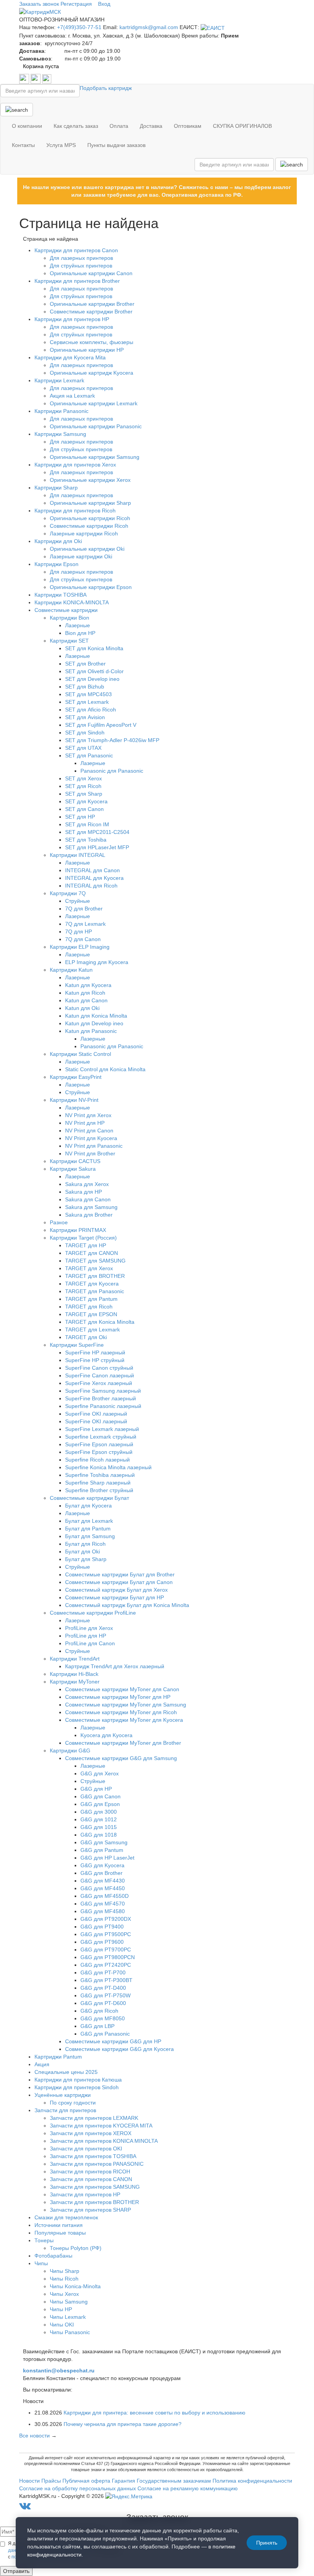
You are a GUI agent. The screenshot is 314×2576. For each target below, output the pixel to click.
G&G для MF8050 (103, 2018)
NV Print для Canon (89, 1131)
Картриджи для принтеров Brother (77, 281)
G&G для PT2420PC (106, 1965)
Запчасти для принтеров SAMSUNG (95, 2187)
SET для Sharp (84, 794)
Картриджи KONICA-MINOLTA (72, 602)
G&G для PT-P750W (105, 1995)
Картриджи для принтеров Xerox (75, 465)
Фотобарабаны (53, 2256)
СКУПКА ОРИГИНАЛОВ (242, 126)
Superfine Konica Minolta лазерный (108, 1467)
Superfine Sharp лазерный (98, 1483)
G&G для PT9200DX (106, 1919)
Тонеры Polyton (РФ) (76, 2248)
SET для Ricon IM (87, 824)
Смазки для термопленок (66, 2217)
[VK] (25, 78)
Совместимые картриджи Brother (91, 312)
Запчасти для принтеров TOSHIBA (93, 2156)
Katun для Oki (82, 1008)
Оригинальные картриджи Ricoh (90, 518)
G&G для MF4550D (105, 1896)
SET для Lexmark (87, 702)
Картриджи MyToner (75, 1682)
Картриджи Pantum (58, 2057)
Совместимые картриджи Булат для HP (114, 1597)
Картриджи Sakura (73, 1169)
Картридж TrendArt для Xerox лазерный (115, 1666)
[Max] (47, 78)
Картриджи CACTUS (75, 1161)
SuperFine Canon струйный (99, 1368)
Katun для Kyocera (88, 985)
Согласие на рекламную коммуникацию (188, 2488)
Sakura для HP (83, 1192)
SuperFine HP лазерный (95, 1352)
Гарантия (123, 2481)
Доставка (151, 126)
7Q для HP (78, 932)
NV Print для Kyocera (91, 1138)
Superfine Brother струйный (99, 1490)
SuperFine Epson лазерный (99, 1444)
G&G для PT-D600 (103, 2003)
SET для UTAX (83, 748)
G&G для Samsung (104, 1842)
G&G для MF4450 (103, 1888)
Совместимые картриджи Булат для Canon (119, 1582)
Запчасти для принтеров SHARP (90, 2210)
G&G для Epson (100, 1804)
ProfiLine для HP (86, 1636)
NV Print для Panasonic (94, 1146)
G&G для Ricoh (99, 2011)
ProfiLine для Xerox (89, 1628)
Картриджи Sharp (56, 488)
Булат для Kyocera (88, 1506)
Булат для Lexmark (89, 1521)
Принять (267, 2543)
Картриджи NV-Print (74, 1100)
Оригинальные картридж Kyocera (92, 373)
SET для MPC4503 (88, 694)
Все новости (34, 2436)
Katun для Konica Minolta (96, 1016)
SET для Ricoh (83, 786)
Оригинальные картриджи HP (87, 350)
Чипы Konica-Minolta (75, 2286)
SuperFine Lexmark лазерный (102, 1429)
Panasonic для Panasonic (112, 771)
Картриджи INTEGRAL (78, 855)
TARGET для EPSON (91, 1314)
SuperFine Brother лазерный (101, 1398)
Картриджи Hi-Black (74, 1674)
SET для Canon (84, 809)
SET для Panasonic (89, 755)
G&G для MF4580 (103, 1911)
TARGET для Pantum (91, 1299)
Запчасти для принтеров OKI (86, 2149)
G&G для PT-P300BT (106, 1980)
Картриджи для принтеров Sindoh (77, 2087)
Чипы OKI (62, 2325)
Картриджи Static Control (80, 1054)
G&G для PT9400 (102, 1927)
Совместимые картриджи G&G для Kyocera (119, 2049)
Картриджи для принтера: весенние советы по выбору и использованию (155, 2413)
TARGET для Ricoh (89, 1307)
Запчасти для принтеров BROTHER (94, 2202)
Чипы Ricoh (64, 2279)
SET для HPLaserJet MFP (97, 847)
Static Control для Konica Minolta (105, 1069)
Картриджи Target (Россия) (83, 1238)
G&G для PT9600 (102, 1942)
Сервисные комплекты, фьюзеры (92, 342)
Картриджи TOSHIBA (61, 595)
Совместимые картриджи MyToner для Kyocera (124, 1720)
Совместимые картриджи (66, 610)
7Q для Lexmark (85, 924)
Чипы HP (61, 2309)
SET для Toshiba (86, 840)
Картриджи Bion (70, 618)
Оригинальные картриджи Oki (87, 549)
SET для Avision (85, 717)
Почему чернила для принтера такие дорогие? (123, 2424)
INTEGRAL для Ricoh (91, 886)
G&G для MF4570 (103, 1904)
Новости (29, 2481)
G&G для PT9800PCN (108, 1957)
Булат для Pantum (88, 1529)
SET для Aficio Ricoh (91, 710)
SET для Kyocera (86, 801)
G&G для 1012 (99, 1819)
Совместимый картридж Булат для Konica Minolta (127, 1605)
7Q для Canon (83, 939)
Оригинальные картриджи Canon (91, 273)
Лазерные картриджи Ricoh (84, 533)
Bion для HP (80, 633)
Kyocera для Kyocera (106, 1735)
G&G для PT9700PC (106, 1950)
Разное (59, 1222)
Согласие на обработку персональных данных (78, 2488)
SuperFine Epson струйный (99, 1452)
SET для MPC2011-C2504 (97, 832)
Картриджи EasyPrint (76, 1077)
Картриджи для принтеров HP (72, 319)
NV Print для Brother (90, 1153)
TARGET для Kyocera (92, 1284)
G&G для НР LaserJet (107, 1858)
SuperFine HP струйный (95, 1360)
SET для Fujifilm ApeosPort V (101, 725)
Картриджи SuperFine (77, 1345)
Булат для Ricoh (85, 1544)
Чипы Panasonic (70, 2332)
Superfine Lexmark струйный (101, 1437)
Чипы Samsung (69, 2302)
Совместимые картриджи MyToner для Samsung (126, 1705)
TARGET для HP (86, 1245)
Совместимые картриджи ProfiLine (93, 1613)
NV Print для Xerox (88, 1115)
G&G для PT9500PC (106, 1934)
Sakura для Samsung (91, 1207)
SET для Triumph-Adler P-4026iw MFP (112, 740)
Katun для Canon (86, 1000)
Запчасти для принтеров (65, 2110)
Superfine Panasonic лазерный (103, 1406)
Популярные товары (60, 2233)
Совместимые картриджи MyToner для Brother (123, 1743)
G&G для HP (96, 1789)
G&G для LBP (97, 2026)
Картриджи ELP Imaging (80, 947)
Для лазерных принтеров (81, 258)
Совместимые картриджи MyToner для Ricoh (121, 1712)
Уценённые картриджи (63, 2095)
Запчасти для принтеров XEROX (91, 2133)
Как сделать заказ (76, 126)
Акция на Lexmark (72, 396)
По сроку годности (73, 2103)
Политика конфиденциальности (252, 2481)
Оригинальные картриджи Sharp (90, 503)
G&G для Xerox (100, 1773)
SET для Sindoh (85, 733)
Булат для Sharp (86, 1559)
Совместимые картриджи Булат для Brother (120, 1574)
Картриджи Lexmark (59, 380)
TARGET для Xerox (89, 1268)
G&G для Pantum (102, 1850)
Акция (42, 2064)
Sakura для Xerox (87, 1184)
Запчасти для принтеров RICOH (90, 2171)
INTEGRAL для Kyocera (94, 878)
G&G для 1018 (99, 1835)
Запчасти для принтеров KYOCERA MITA (101, 2126)
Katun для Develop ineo (94, 1023)
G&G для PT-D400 (103, 1988)
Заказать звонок (39, 4)
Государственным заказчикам (174, 2481)
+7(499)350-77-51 (79, 27)
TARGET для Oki (86, 1337)
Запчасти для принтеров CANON (91, 2179)
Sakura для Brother (89, 1215)
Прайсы (51, 2481)
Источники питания (59, 2225)
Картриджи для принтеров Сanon (76, 250)
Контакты (23, 145)
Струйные (78, 901)
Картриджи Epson (56, 564)
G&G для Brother (101, 1873)
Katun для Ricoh (85, 993)
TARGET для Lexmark (92, 1330)
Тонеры (44, 2240)
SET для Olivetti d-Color (94, 671)
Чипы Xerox (64, 2294)
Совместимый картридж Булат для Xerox (116, 1590)
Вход (104, 4)
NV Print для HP (85, 1123)
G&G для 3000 (99, 1812)
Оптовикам (188, 126)
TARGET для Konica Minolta (100, 1322)
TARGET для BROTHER (95, 1276)
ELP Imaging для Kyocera (97, 962)
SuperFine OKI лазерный (96, 1414)
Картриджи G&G (70, 1751)
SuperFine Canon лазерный (100, 1375)
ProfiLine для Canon (90, 1643)
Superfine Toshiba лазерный (100, 1475)
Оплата (119, 126)
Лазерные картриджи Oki (81, 556)
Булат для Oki (83, 1551)
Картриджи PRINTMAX (78, 1230)
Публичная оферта (86, 2481)
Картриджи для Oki (58, 541)
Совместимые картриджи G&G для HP (113, 2041)
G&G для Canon (101, 1796)
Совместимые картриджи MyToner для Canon (122, 1689)
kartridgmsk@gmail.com (149, 27)
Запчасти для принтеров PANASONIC (97, 2164)
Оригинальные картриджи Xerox (90, 480)
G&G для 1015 (99, 1827)
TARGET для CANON (92, 1253)
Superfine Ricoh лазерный (97, 1460)
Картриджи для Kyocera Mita (70, 357)
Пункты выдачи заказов (116, 145)
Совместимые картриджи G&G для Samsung (121, 1758)
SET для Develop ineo (92, 679)
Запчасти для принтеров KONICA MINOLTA (104, 2141)
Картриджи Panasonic (61, 411)
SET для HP (80, 817)
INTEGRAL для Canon (92, 870)
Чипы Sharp (65, 2271)
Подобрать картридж (106, 88)
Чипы (41, 2263)
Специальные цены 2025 (66, 2072)
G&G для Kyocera (102, 1865)
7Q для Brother (84, 909)
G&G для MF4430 (103, 1881)
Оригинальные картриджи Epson (91, 587)
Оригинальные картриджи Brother (92, 304)
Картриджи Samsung (60, 434)
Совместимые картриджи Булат (89, 1498)
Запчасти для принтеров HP (85, 2194)
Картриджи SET (69, 641)
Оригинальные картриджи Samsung (95, 457)
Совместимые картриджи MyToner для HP (118, 1697)
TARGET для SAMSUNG (95, 1261)
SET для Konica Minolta (94, 648)
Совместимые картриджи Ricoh (89, 526)
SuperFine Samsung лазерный (103, 1391)
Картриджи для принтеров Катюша (78, 2080)
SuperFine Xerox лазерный (99, 1383)
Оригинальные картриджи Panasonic (96, 426)
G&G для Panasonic (105, 2034)
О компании (27, 126)
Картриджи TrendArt (75, 1659)
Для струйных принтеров (81, 266)
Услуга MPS (61, 145)
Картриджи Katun (71, 970)
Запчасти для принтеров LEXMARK (94, 2118)
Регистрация (76, 4)
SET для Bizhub (85, 687)
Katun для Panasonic (91, 1031)
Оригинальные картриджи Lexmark (94, 403)
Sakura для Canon (88, 1199)
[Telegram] (36, 78)
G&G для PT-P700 (103, 1972)
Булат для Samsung (90, 1536)
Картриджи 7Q (68, 893)
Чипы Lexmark (68, 2317)
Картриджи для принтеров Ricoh (75, 511)
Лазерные (78, 625)
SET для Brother (85, 664)
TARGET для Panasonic (95, 1291)
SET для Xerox (83, 778)
